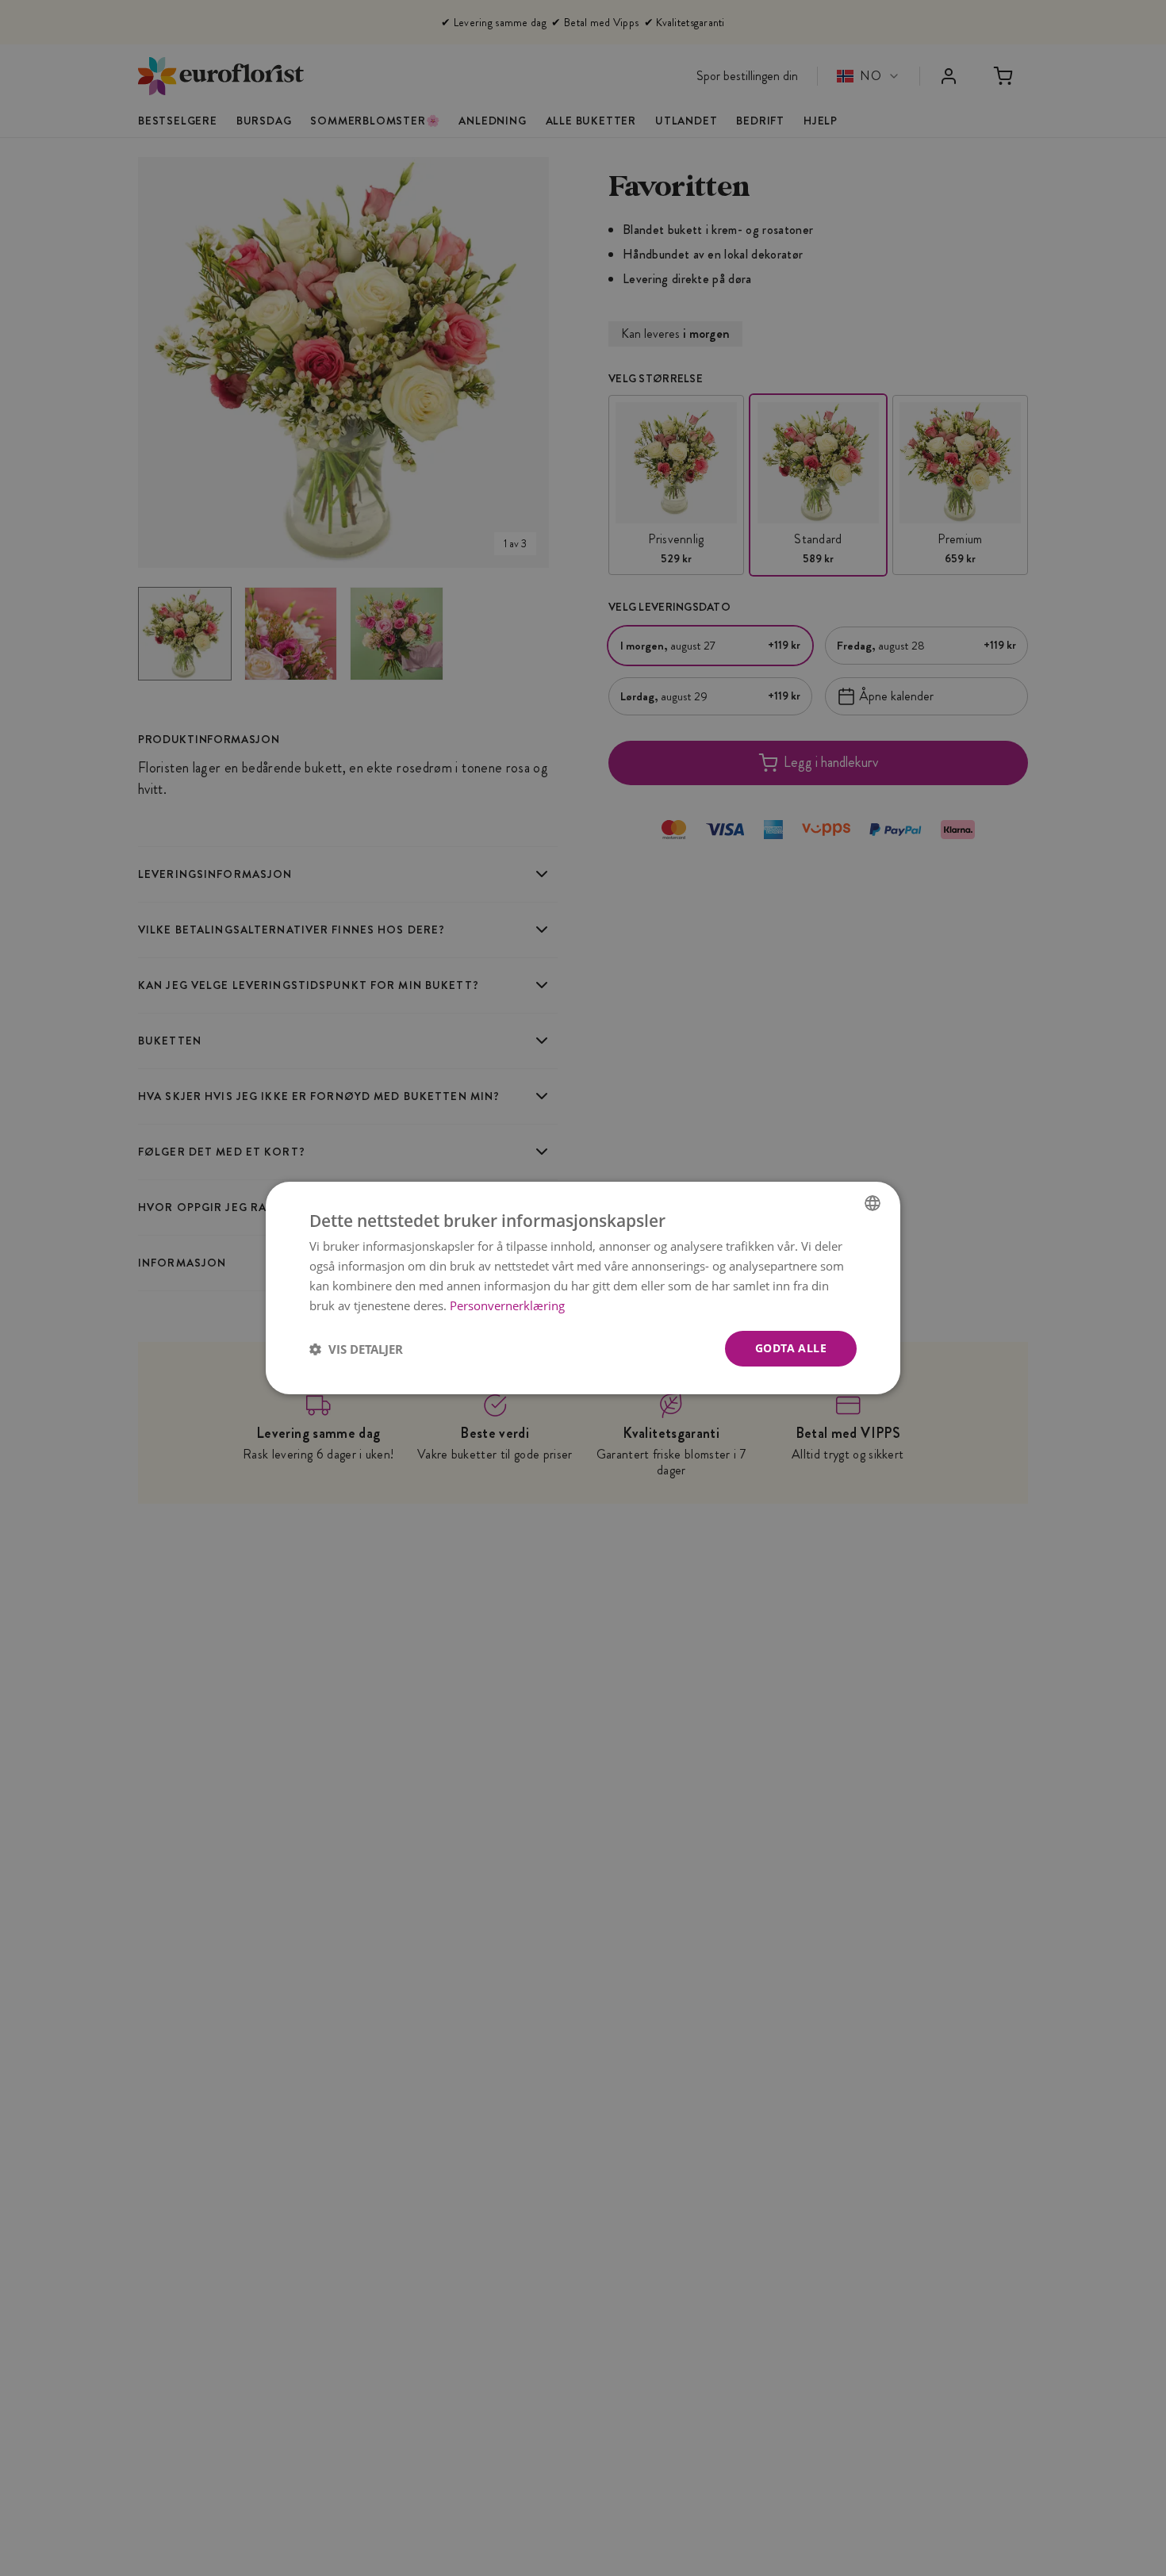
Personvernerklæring (507, 1305)
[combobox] (873, 1203)
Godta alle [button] (791, 1348)
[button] (356, 1349)
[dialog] (583, 1288)
